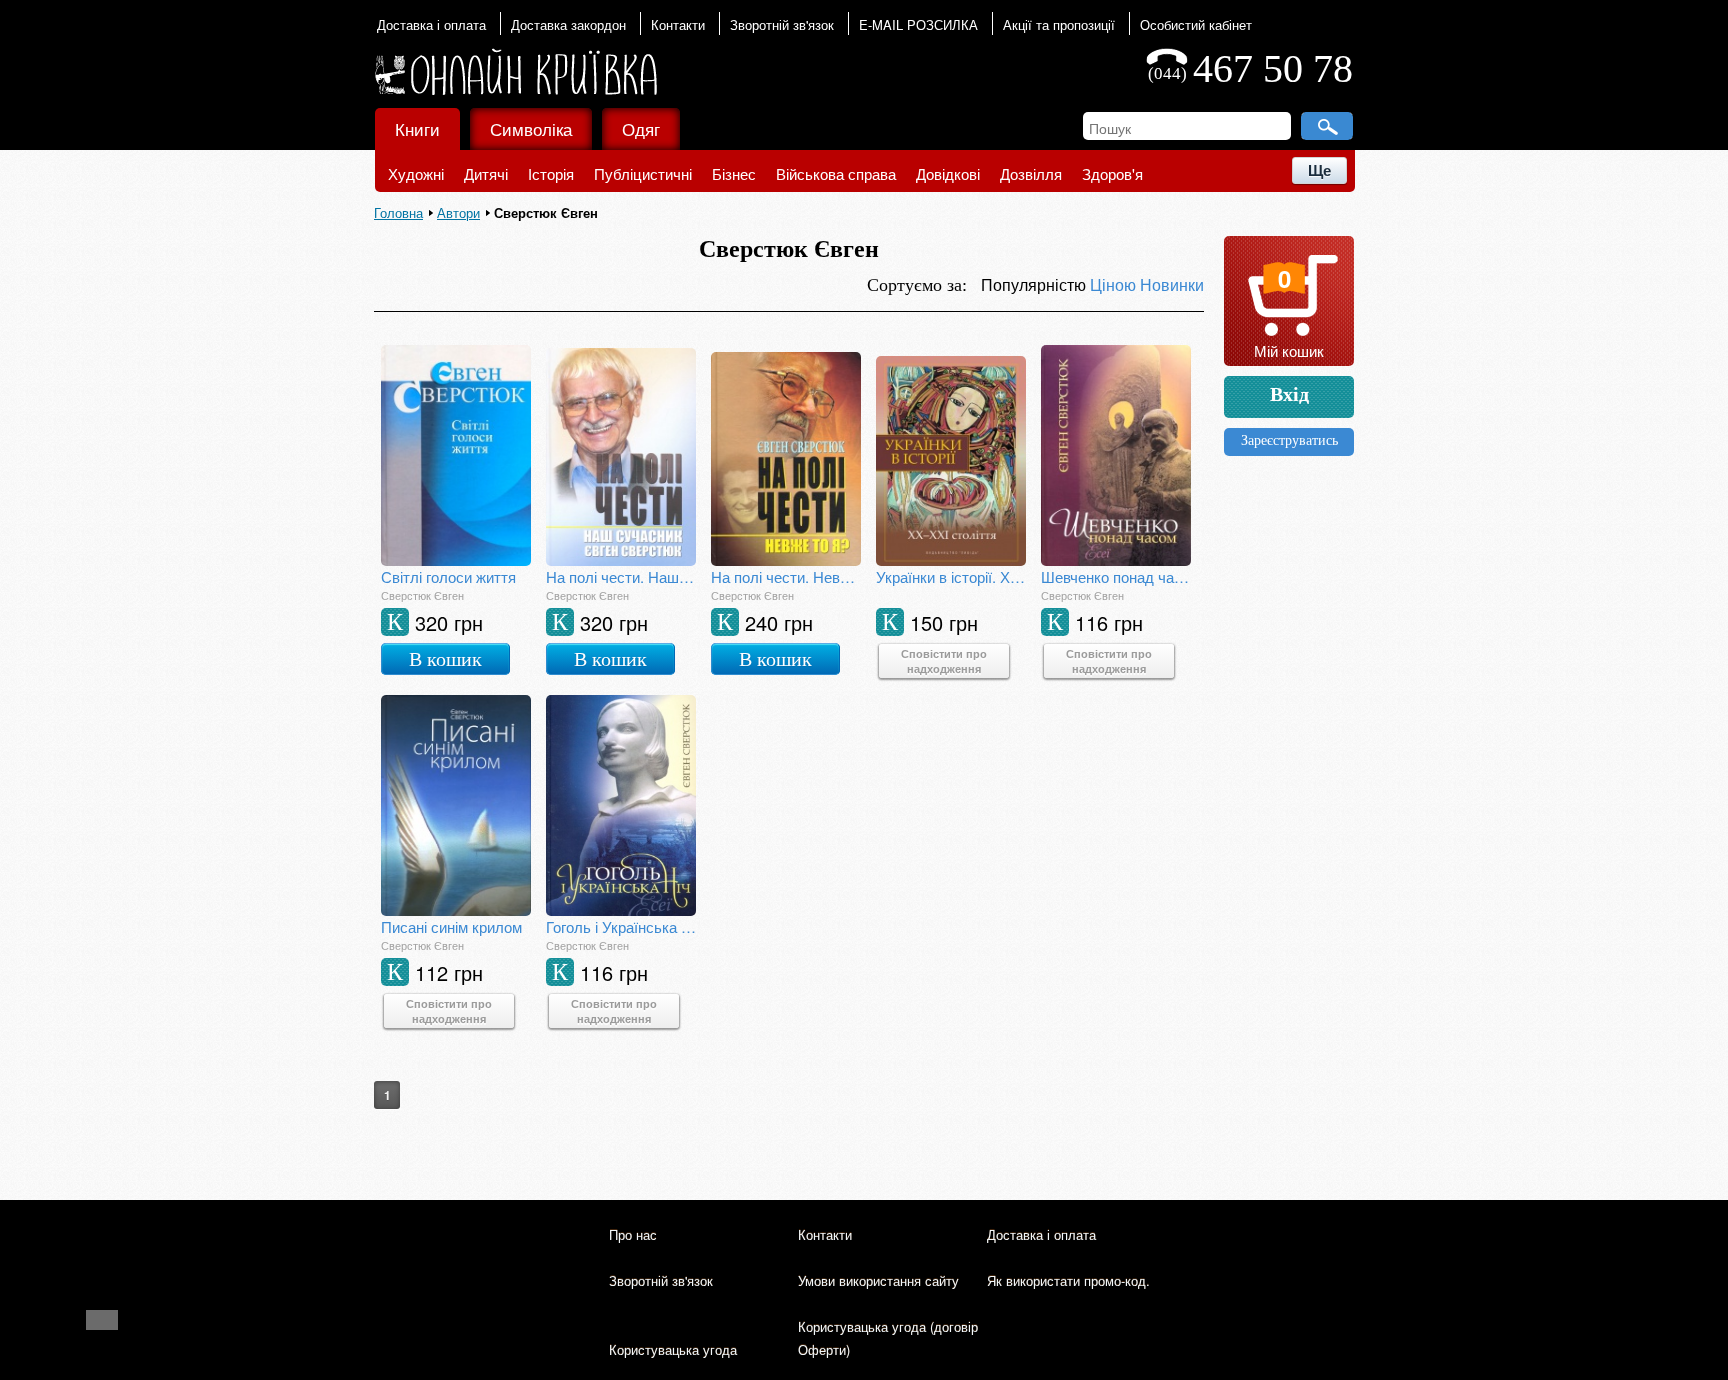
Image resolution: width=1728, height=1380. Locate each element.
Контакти (678, 24)
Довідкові (948, 173)
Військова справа (836, 173)
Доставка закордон (568, 24)
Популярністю (1035, 284)
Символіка (531, 128)
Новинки (1172, 284)
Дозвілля (1031, 173)
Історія (551, 173)
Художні (416, 173)
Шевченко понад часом (1116, 576)
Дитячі (486, 173)
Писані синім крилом (451, 926)
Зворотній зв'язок (782, 24)
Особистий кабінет (1196, 24)
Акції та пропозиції (1059, 24)
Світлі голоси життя (448, 576)
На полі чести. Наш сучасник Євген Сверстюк (621, 576)
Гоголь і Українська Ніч (621, 926)
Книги (417, 128)
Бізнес (734, 173)
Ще (1319, 170)
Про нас (633, 1234)
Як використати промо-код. (1068, 1280)
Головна (398, 212)
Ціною (1115, 284)
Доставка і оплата (431, 24)
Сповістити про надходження (944, 661)
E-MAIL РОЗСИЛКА (918, 24)
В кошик (445, 659)
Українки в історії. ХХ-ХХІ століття (951, 576)
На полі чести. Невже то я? (786, 576)
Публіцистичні (643, 173)
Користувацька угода (673, 1349)
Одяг (641, 128)
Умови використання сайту (878, 1280)
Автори (458, 212)
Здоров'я (1112, 173)
